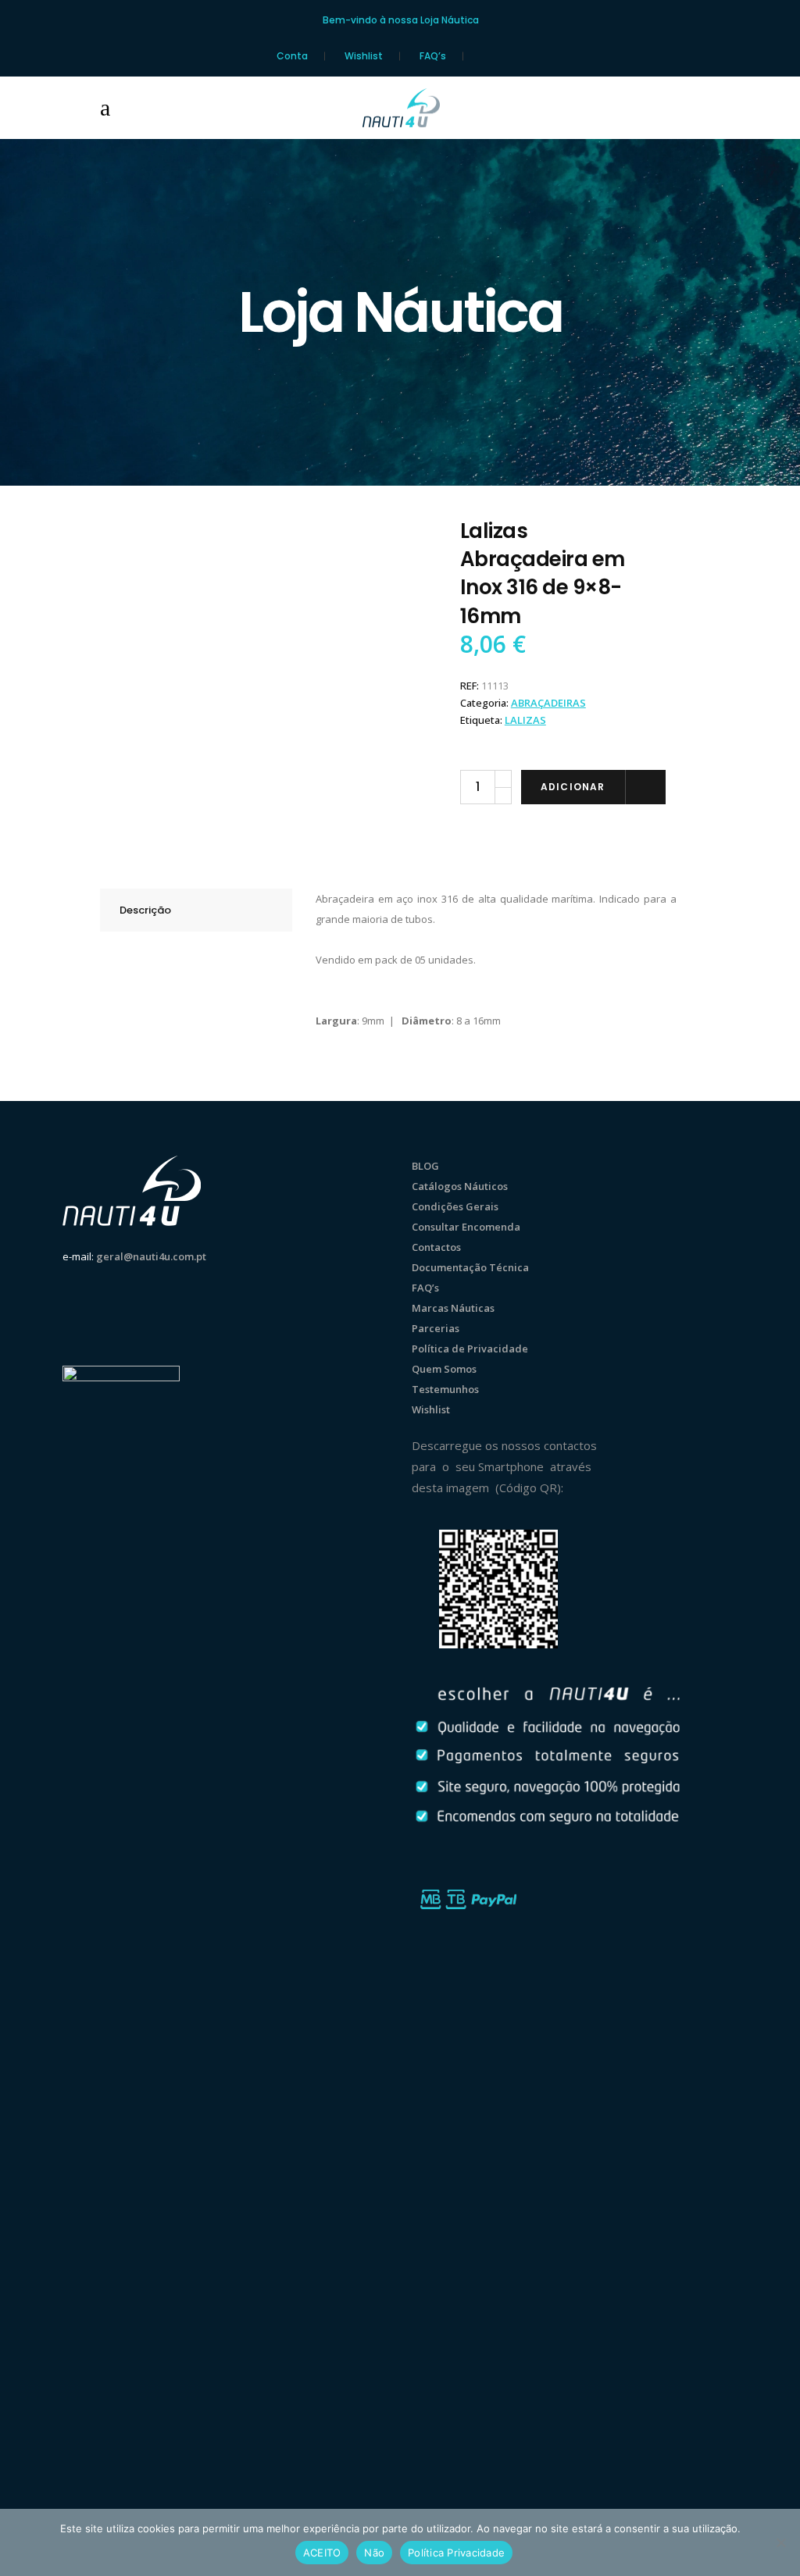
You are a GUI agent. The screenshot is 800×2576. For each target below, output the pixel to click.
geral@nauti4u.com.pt (151, 1256)
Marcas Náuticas (453, 1308)
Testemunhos (445, 1389)
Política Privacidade (456, 2553)
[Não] (780, 2542)
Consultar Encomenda (466, 1227)
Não (374, 2553)
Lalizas (525, 720)
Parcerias (436, 1328)
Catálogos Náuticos (460, 1186)
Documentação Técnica (470, 1267)
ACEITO (322, 2553)
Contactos (436, 1247)
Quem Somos (444, 1369)
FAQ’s (433, 56)
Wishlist (364, 56)
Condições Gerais (455, 1206)
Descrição (145, 910)
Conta (292, 56)
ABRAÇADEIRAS (548, 703)
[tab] (196, 910)
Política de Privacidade (470, 1349)
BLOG (425, 1166)
